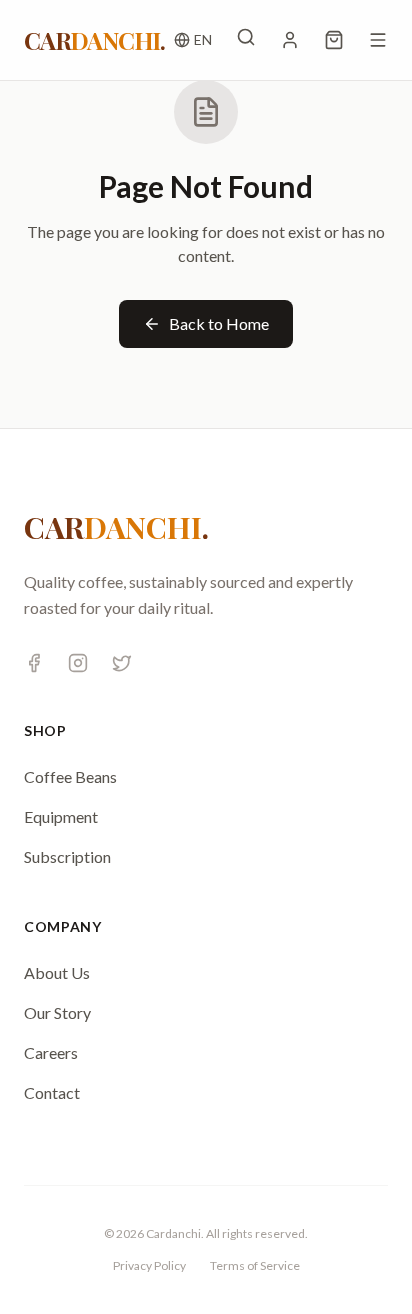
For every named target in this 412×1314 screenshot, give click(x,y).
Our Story (57, 1012)
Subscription (67, 856)
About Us (57, 972)
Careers (51, 1052)
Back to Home (219, 323)
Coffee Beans (70, 776)
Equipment (61, 816)
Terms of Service (255, 1265)
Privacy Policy (149, 1265)
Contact (52, 1092)
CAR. (94, 40)
